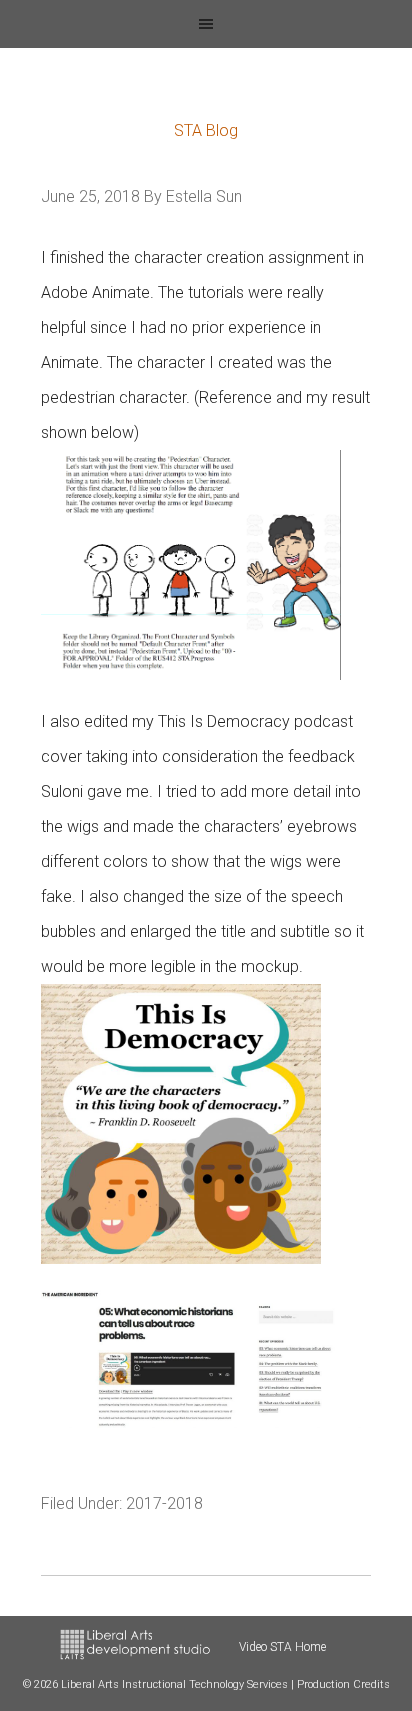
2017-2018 (164, 1503)
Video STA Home (282, 1647)
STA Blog (206, 130)
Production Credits (343, 1684)
